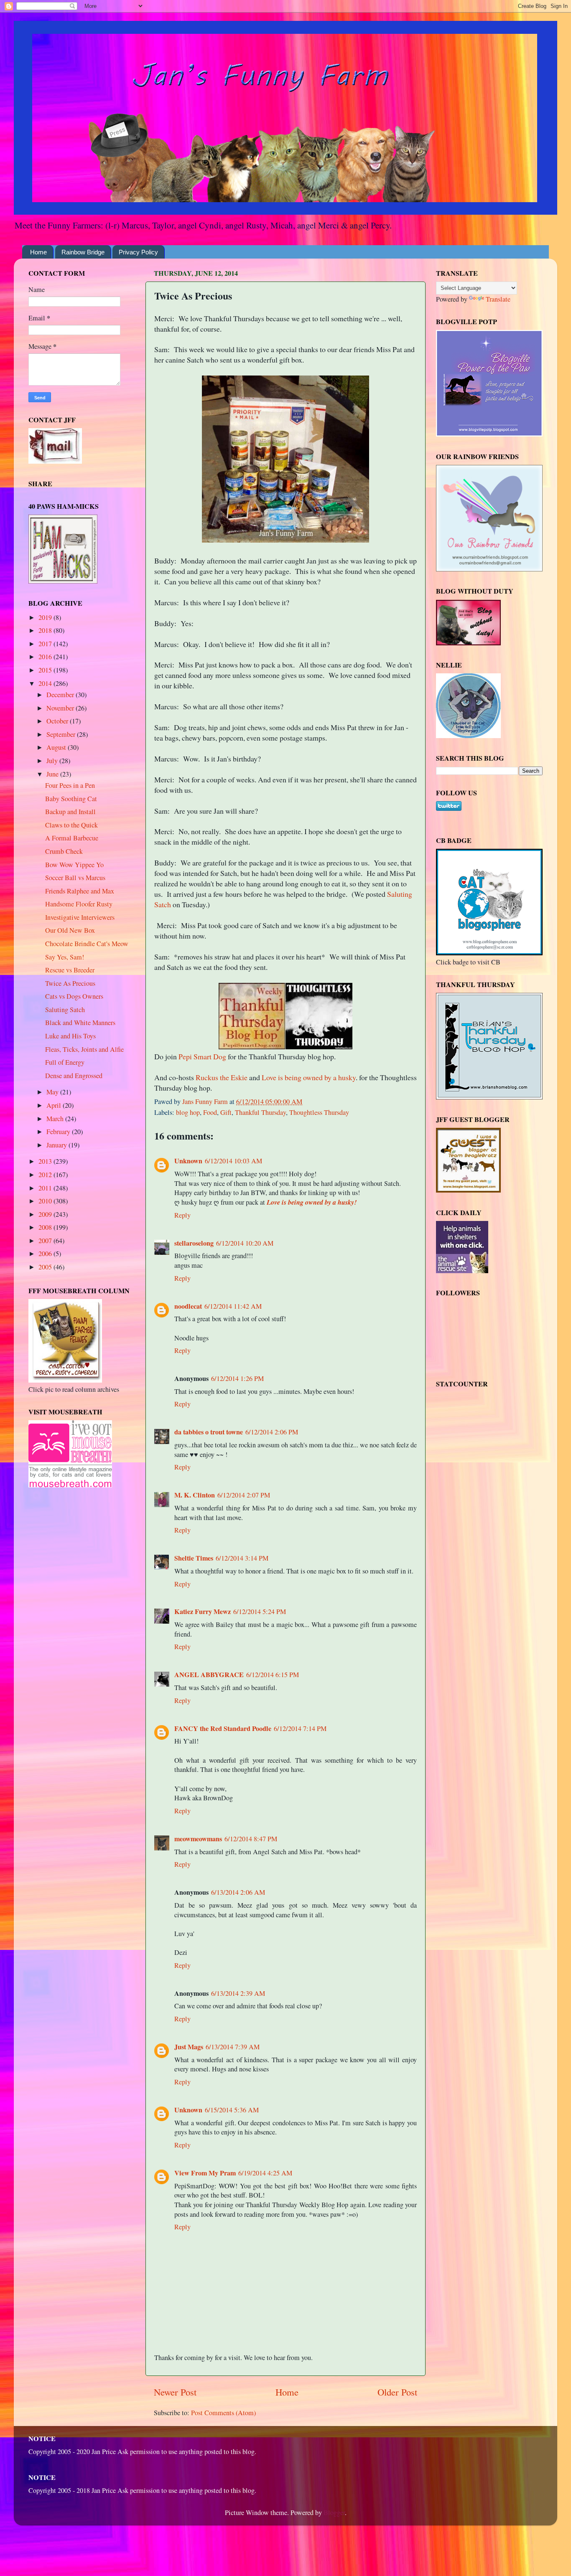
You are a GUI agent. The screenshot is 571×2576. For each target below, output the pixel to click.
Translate (498, 299)
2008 (46, 1227)
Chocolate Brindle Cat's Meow (87, 944)
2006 (46, 1254)
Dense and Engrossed (74, 1076)
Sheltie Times (194, 1558)
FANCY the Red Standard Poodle (223, 1728)
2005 (46, 1267)
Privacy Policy (138, 252)
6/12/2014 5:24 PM (260, 1612)
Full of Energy (65, 1062)
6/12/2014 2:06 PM (272, 1432)
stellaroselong (194, 1243)
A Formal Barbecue (72, 838)
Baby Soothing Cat (71, 799)
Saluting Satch (65, 1010)
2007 (46, 1241)
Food (210, 1112)
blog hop (188, 1112)
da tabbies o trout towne (209, 1432)
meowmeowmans (198, 1839)
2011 (46, 1188)
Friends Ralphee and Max (80, 891)
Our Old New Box (70, 930)
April (55, 1105)
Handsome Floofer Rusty (79, 904)
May (53, 1092)
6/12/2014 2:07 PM (244, 1495)
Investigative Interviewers (80, 917)
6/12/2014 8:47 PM (251, 1839)
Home (38, 252)
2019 (46, 617)
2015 (46, 670)
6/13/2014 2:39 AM (238, 1993)
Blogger (334, 2513)
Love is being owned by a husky (309, 1077)
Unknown (188, 1161)
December (61, 695)
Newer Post (175, 2392)
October (58, 721)
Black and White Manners (80, 1023)
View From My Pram (205, 2173)
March (56, 1119)
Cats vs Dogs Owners (74, 996)
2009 (46, 1214)
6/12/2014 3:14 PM (242, 1558)
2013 (46, 1161)
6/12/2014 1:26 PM (237, 1378)
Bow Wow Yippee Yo (74, 865)
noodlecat (188, 1306)
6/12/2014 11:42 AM (233, 1306)
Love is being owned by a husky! (312, 1202)
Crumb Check (64, 851)
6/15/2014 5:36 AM (232, 2110)
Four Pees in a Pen (70, 785)
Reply (182, 1215)
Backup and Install (70, 812)
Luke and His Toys (70, 1036)
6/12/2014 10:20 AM (245, 1243)
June (53, 774)
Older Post (397, 2392)
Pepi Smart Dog (202, 1056)
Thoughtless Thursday (319, 1112)
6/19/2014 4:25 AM (265, 2173)
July (53, 761)
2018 (46, 630)
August (57, 747)
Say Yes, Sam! (65, 957)
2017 (46, 644)
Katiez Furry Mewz (203, 1612)
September (62, 734)
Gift (226, 1112)
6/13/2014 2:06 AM (238, 1892)
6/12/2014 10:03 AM (233, 1161)
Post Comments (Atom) (223, 2413)
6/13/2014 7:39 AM (233, 2047)
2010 (46, 1201)
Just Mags (189, 2047)
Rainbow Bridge (83, 252)
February (59, 1132)
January (57, 1145)
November (61, 708)
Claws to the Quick (71, 825)
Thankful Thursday (260, 1112)
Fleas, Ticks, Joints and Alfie (84, 1049)
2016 (46, 657)
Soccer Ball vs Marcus (75, 878)
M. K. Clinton (195, 1495)
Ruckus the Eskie (222, 1077)
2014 (46, 683)
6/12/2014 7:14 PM (300, 1728)
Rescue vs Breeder (70, 970)
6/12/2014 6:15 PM (273, 1675)
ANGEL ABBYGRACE (209, 1675)
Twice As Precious (70, 983)
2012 (46, 1175)
